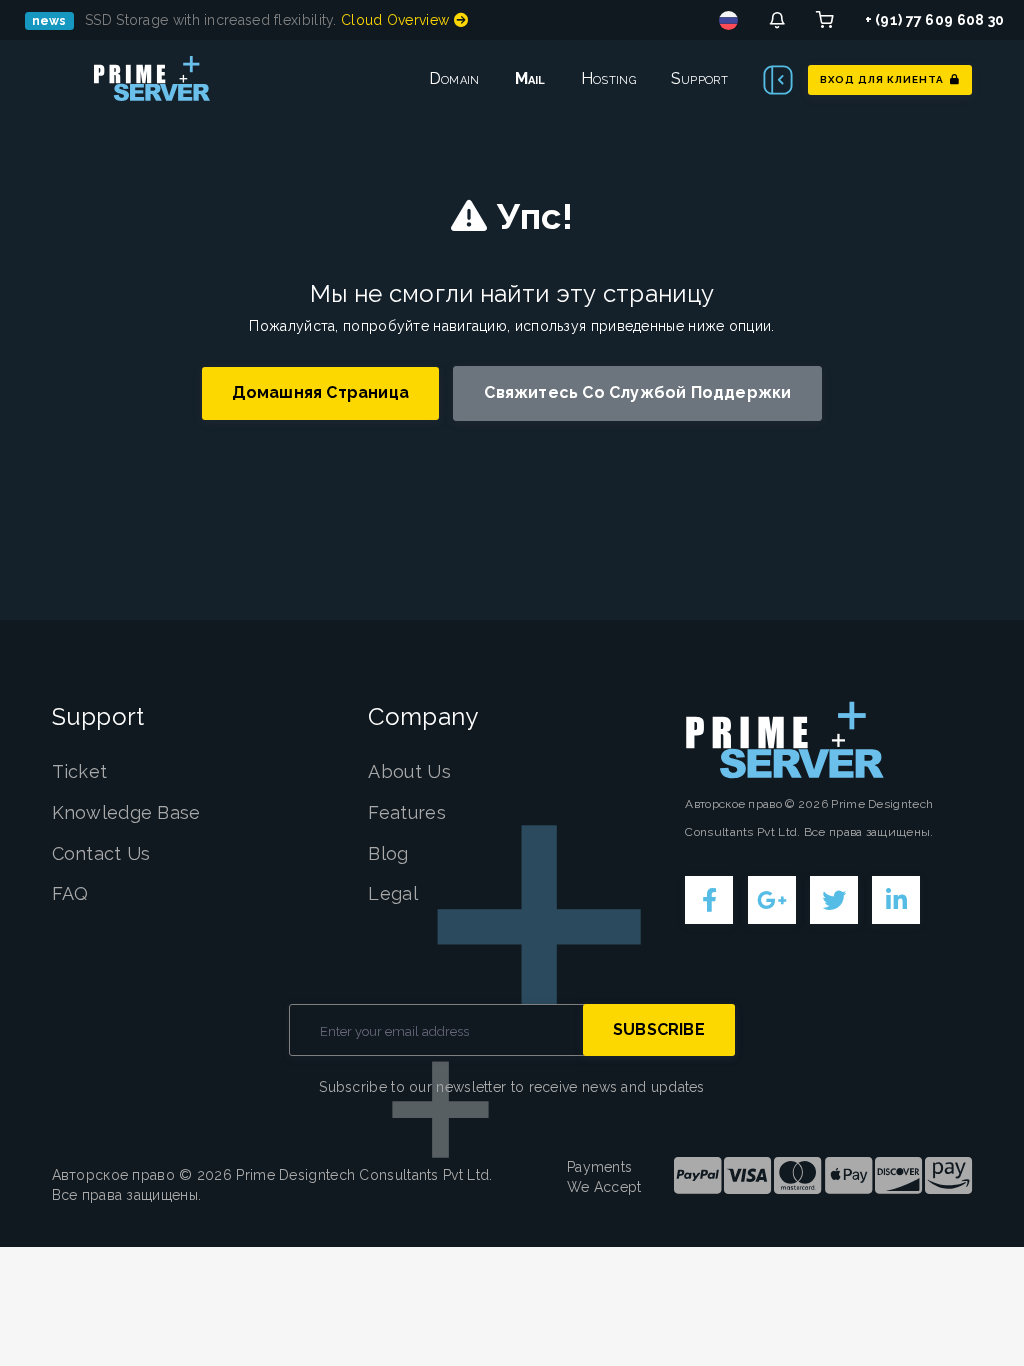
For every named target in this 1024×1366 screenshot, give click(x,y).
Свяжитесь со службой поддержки (637, 392)
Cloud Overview (397, 20)
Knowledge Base (126, 812)
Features (406, 812)
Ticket (80, 771)
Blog (388, 853)
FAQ (70, 893)
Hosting (608, 78)
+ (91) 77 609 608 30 (935, 20)
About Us (409, 771)
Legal (393, 893)
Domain (454, 78)
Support (699, 78)
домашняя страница (320, 392)
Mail (530, 78)
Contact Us (101, 853)
